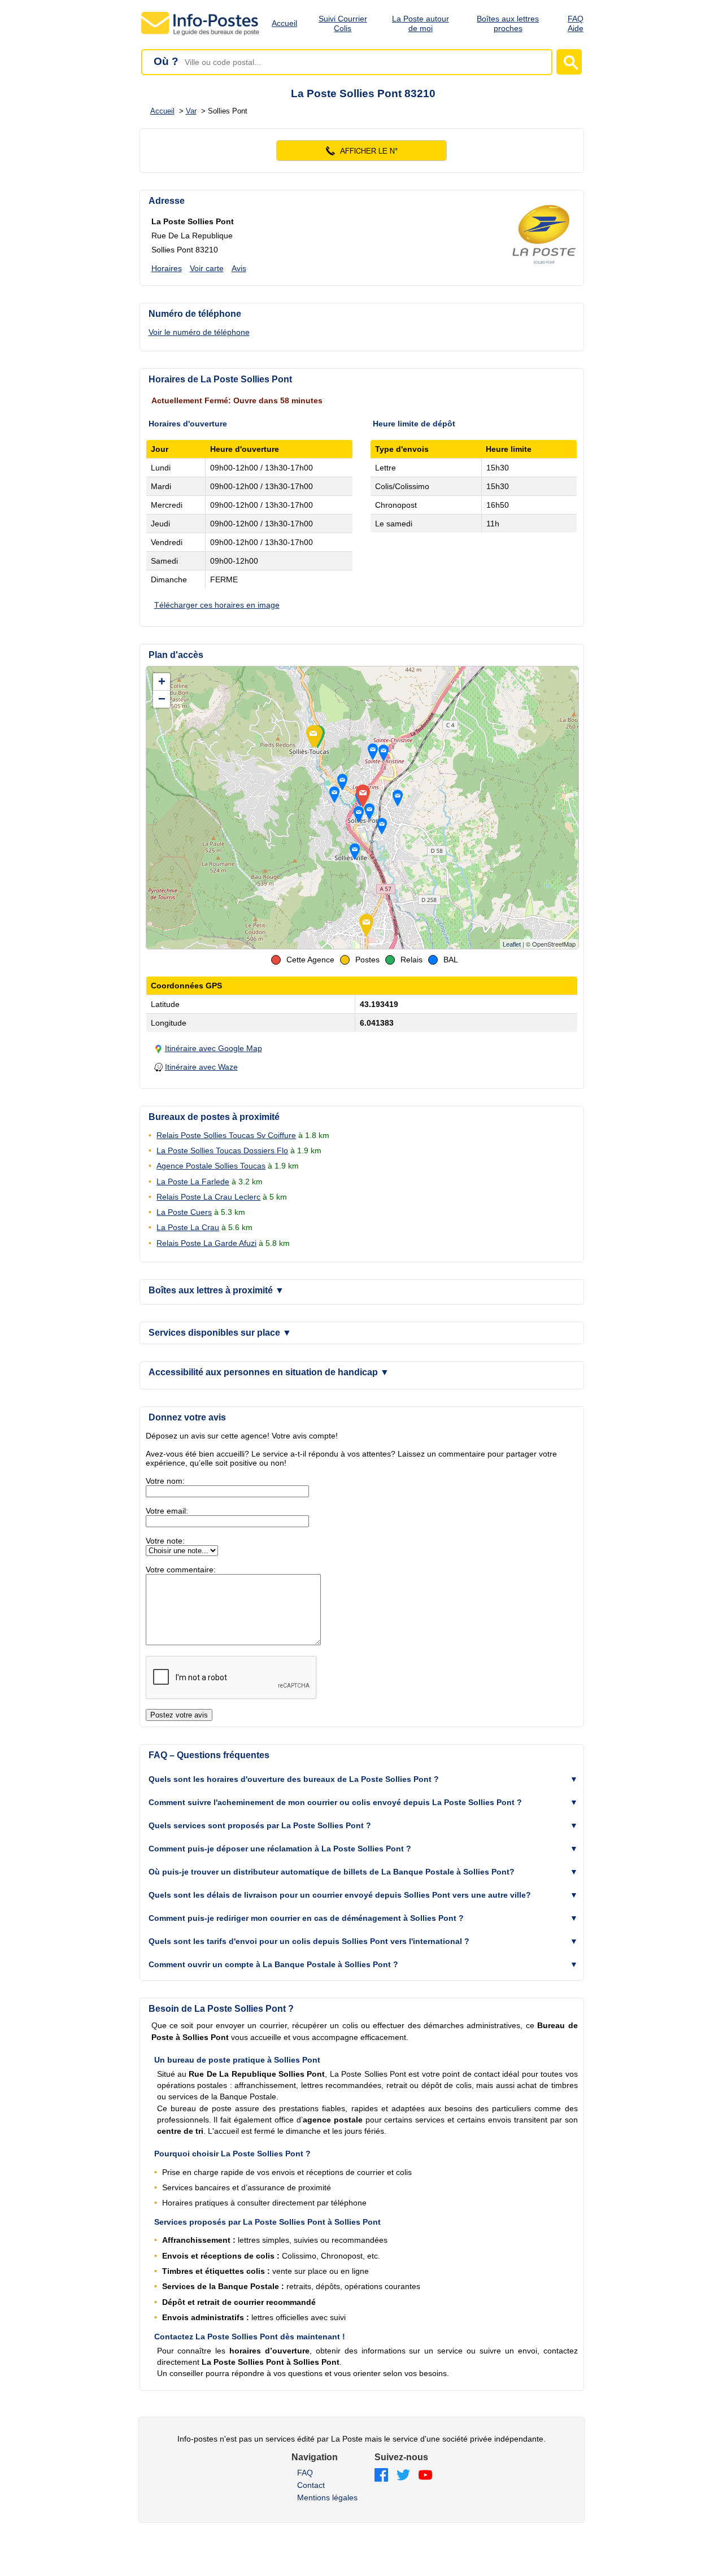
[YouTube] (425, 2476)
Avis (239, 268)
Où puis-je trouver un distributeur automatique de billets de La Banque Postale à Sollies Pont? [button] (332, 1872)
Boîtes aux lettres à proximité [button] (216, 1290)
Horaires (167, 268)
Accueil (284, 23)
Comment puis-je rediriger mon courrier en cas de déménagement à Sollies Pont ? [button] (306, 1918)
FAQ (305, 2473)
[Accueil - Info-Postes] (201, 35)
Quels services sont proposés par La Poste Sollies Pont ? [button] (260, 1825)
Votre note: (165, 1541)
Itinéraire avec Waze (201, 1067)
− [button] (162, 699)
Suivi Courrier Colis (343, 23)
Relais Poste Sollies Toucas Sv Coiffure (226, 1135)
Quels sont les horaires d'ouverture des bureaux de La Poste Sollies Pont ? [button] (294, 1779)
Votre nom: (165, 1481)
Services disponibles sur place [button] (220, 1333)
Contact (311, 2485)
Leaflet (512, 944)
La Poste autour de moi (421, 23)
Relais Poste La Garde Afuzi (206, 1243)
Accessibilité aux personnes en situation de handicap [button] (269, 1372)
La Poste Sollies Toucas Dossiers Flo (222, 1150)
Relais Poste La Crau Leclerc (208, 1197)
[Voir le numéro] (362, 151)
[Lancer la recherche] (569, 62)
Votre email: (167, 1511)
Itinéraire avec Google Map (214, 1048)
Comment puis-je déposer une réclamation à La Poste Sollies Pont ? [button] (280, 1849)
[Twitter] (403, 2476)
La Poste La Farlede (193, 1182)
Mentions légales (327, 2497)
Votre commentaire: (181, 1570)
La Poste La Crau (188, 1227)
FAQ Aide (576, 23)
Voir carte (207, 268)
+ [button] (162, 681)
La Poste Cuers (184, 1212)
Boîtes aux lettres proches (508, 23)
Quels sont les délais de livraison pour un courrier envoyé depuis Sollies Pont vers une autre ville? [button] (340, 1895)
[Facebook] (381, 2476)
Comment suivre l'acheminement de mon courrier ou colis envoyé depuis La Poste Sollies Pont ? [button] (335, 1802)
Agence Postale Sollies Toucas (211, 1166)
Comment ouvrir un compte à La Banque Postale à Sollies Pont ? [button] (273, 1964)
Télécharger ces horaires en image (217, 605)
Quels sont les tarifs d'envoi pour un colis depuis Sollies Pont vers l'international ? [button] (309, 1941)
